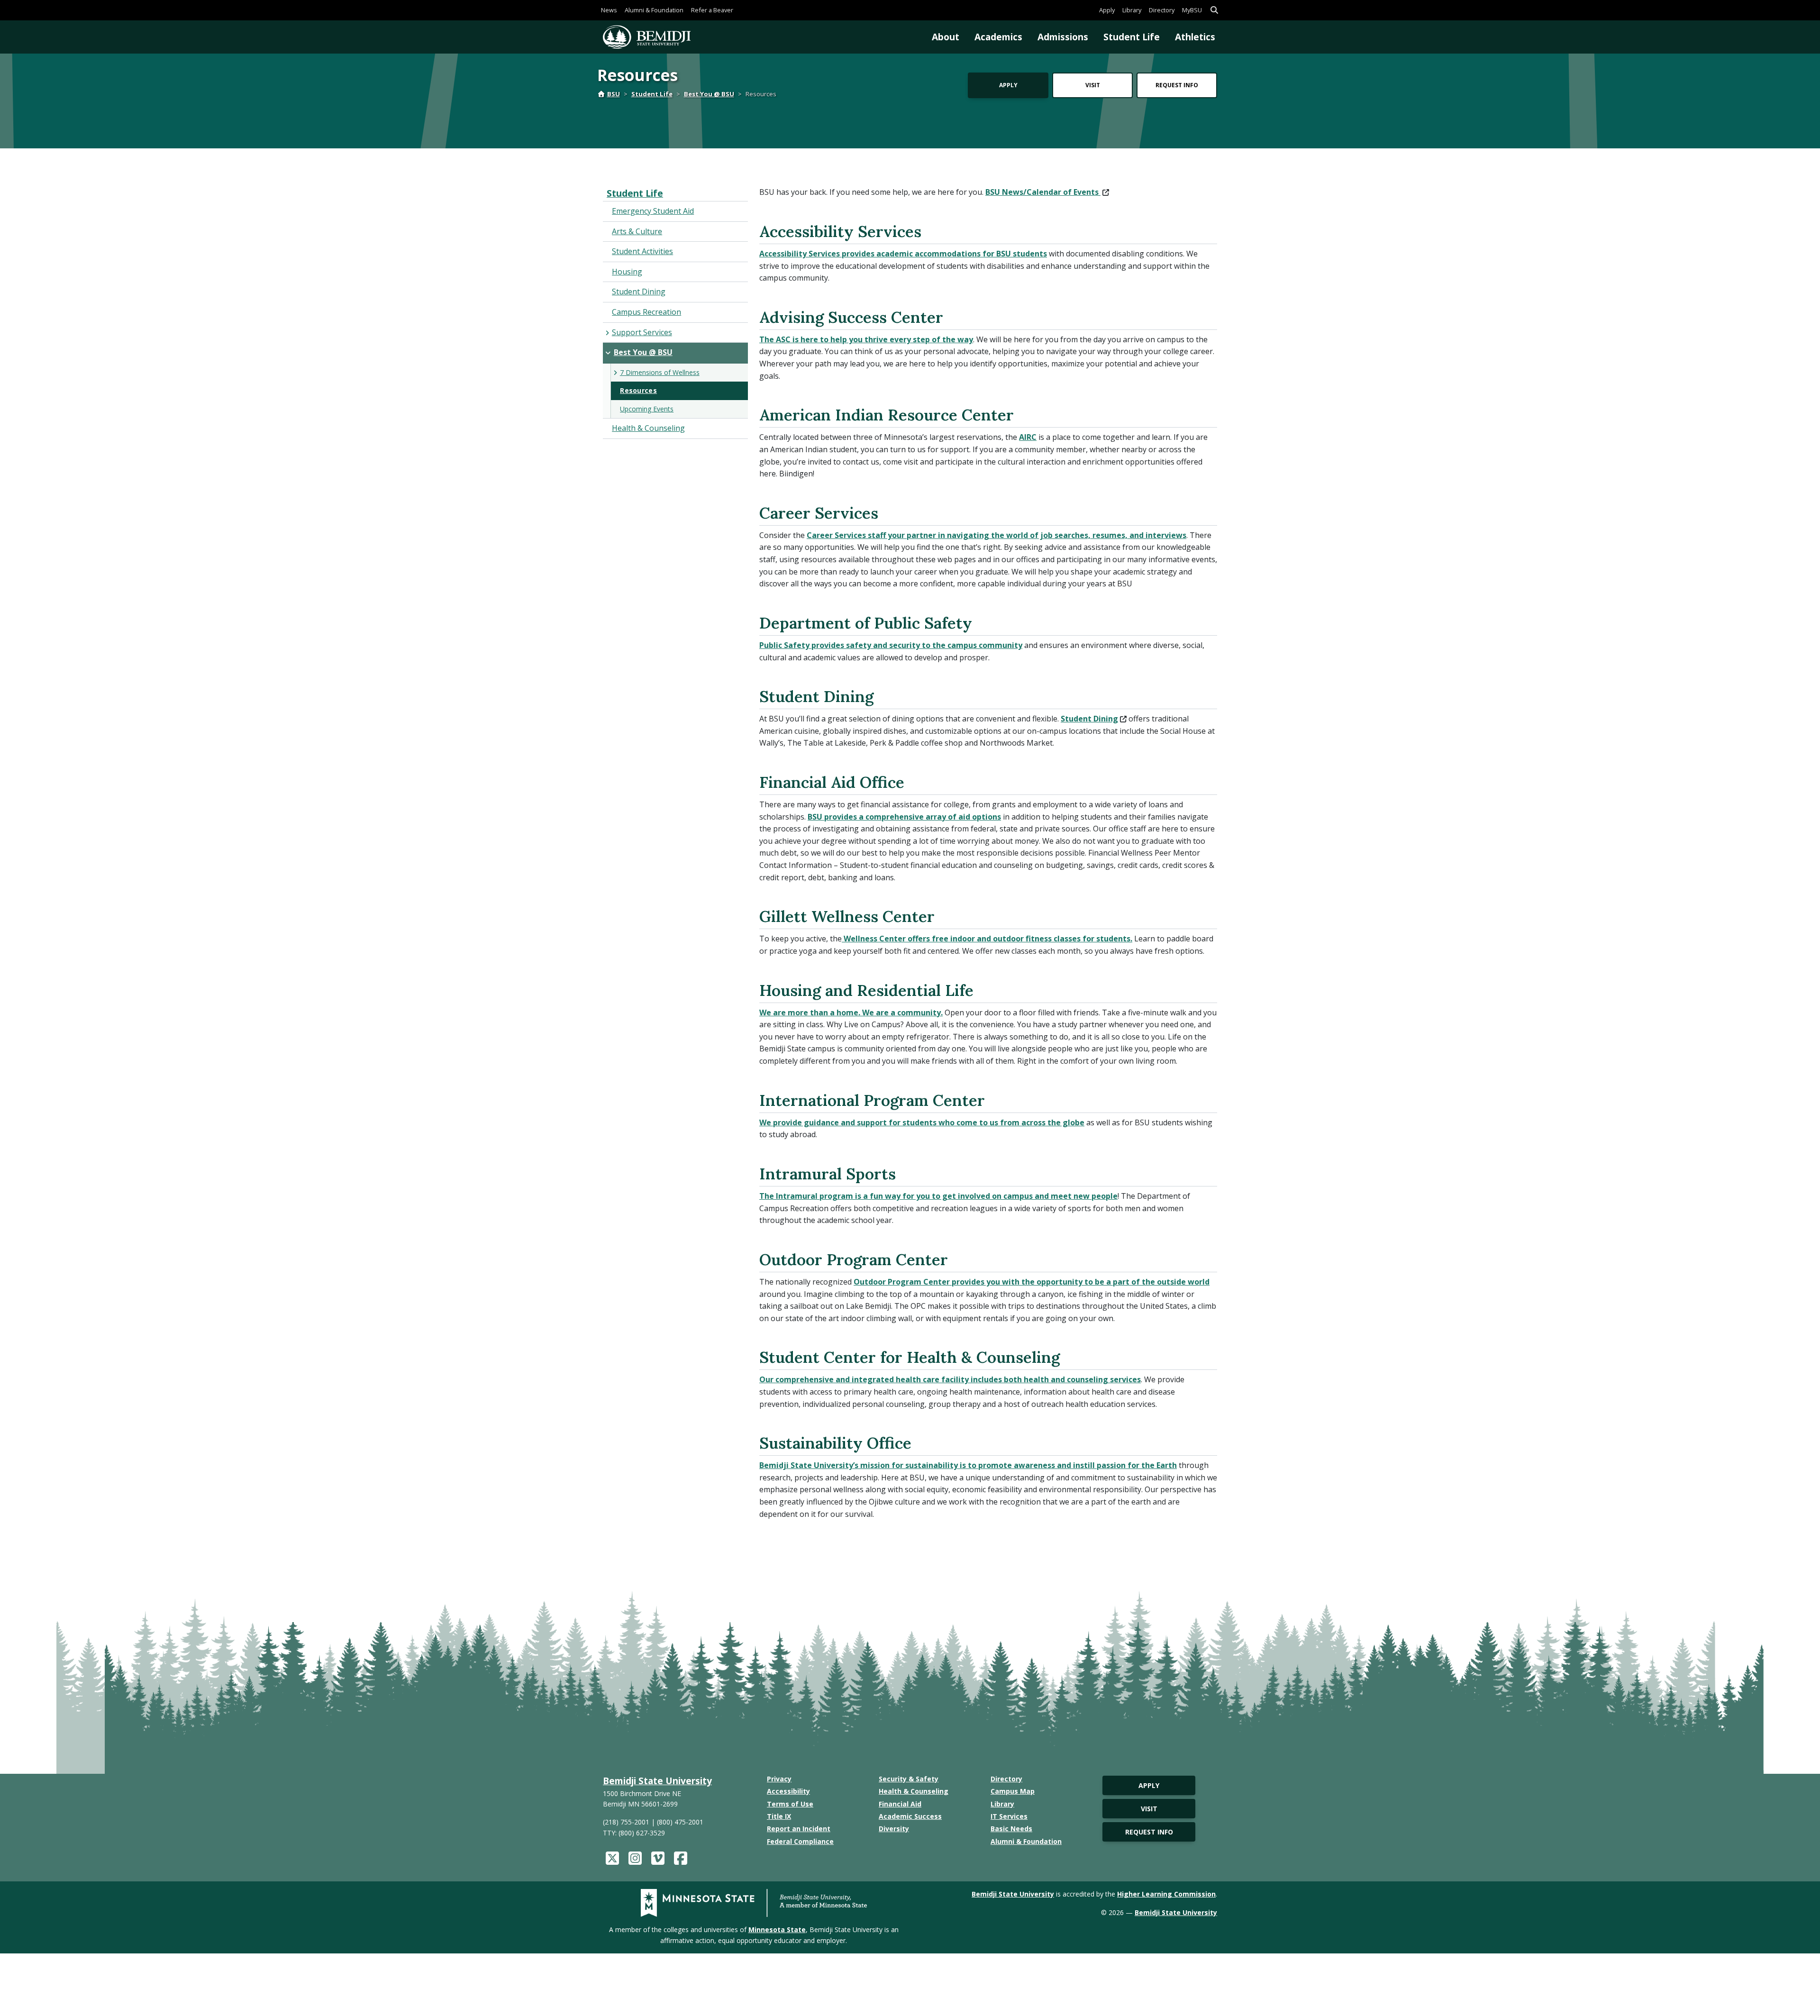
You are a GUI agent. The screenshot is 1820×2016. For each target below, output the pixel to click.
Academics (998, 37)
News (609, 10)
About (946, 37)
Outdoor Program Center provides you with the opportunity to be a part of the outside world (1032, 1282)
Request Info (1177, 85)
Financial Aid (900, 1804)
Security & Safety (909, 1779)
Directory (1162, 10)
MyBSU (1192, 10)
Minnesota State (777, 1929)
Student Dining (1089, 719)
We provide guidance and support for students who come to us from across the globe (922, 1122)
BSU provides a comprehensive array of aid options (904, 817)
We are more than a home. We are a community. (851, 1013)
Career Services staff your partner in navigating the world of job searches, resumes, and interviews (996, 535)
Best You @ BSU (709, 94)
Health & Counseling (914, 1791)
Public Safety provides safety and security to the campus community (891, 645)
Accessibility (788, 1791)
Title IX (779, 1816)
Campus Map (1013, 1791)
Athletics (1195, 37)
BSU (614, 94)
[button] (1214, 10)
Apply (1107, 10)
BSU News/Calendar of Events (1043, 192)
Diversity (894, 1829)
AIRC (1028, 437)
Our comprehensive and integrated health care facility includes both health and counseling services (950, 1379)
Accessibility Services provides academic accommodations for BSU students (903, 254)
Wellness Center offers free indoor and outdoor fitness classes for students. (987, 939)
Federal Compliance (800, 1841)
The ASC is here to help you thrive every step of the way (866, 339)
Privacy (779, 1779)
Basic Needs (1011, 1829)
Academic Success (910, 1816)
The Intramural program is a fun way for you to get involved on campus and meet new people (938, 1196)
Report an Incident (799, 1829)
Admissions (1063, 37)
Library (1132, 10)
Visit (1093, 85)
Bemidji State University (657, 1781)
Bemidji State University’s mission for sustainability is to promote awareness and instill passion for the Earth (968, 1465)
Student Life (1132, 37)
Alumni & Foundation (654, 10)
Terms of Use (790, 1804)
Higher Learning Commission (1166, 1894)
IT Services (1009, 1816)
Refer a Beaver (712, 10)
